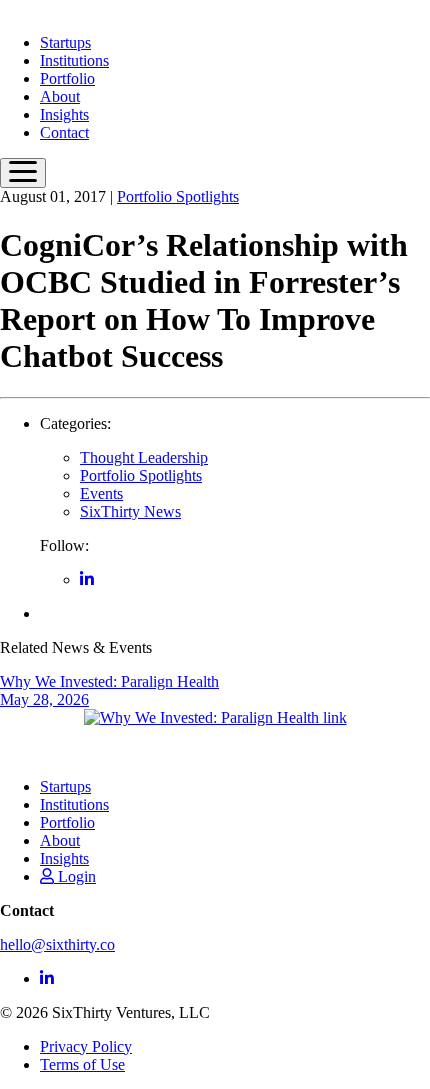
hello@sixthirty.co (57, 944)
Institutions (74, 60)
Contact (64, 132)
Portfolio (67, 78)
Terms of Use (82, 1064)
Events (101, 493)
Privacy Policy (86, 1046)
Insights (64, 114)
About (60, 96)
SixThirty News (130, 511)
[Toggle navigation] (23, 173)
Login (75, 876)
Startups (65, 42)
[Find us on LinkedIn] (87, 579)
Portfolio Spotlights (178, 196)
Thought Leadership (144, 457)
